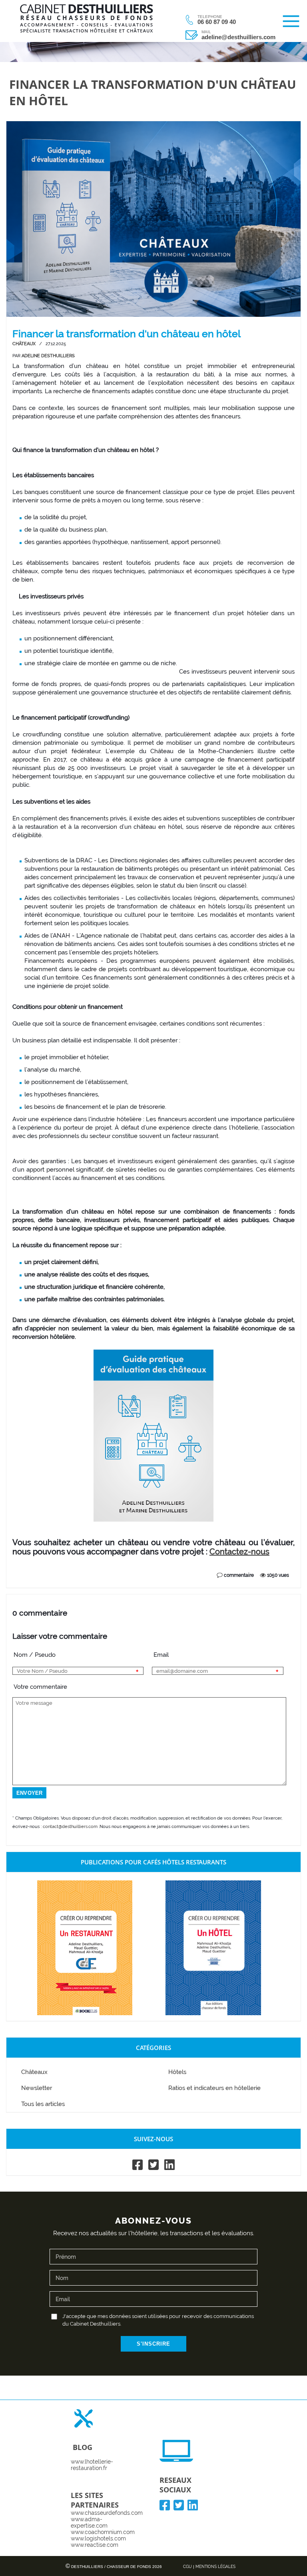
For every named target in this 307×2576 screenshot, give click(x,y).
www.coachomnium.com (103, 2532)
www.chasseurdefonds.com (107, 2513)
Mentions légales (215, 2567)
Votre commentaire (34, 1687)
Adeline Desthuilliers (48, 356)
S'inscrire (153, 2344)
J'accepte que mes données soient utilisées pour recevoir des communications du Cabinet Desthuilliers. (158, 2320)
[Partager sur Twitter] (36, 1567)
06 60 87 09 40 (217, 22)
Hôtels (177, 2072)
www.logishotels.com (98, 2538)
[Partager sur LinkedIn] (52, 1567)
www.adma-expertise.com (89, 2522)
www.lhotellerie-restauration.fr (92, 2465)
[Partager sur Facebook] (20, 1567)
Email (161, 1655)
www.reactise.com (95, 2545)
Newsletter (37, 2088)
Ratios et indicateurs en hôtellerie (214, 2088)
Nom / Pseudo (34, 1655)
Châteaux (24, 344)
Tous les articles (43, 2104)
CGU (187, 2567)
